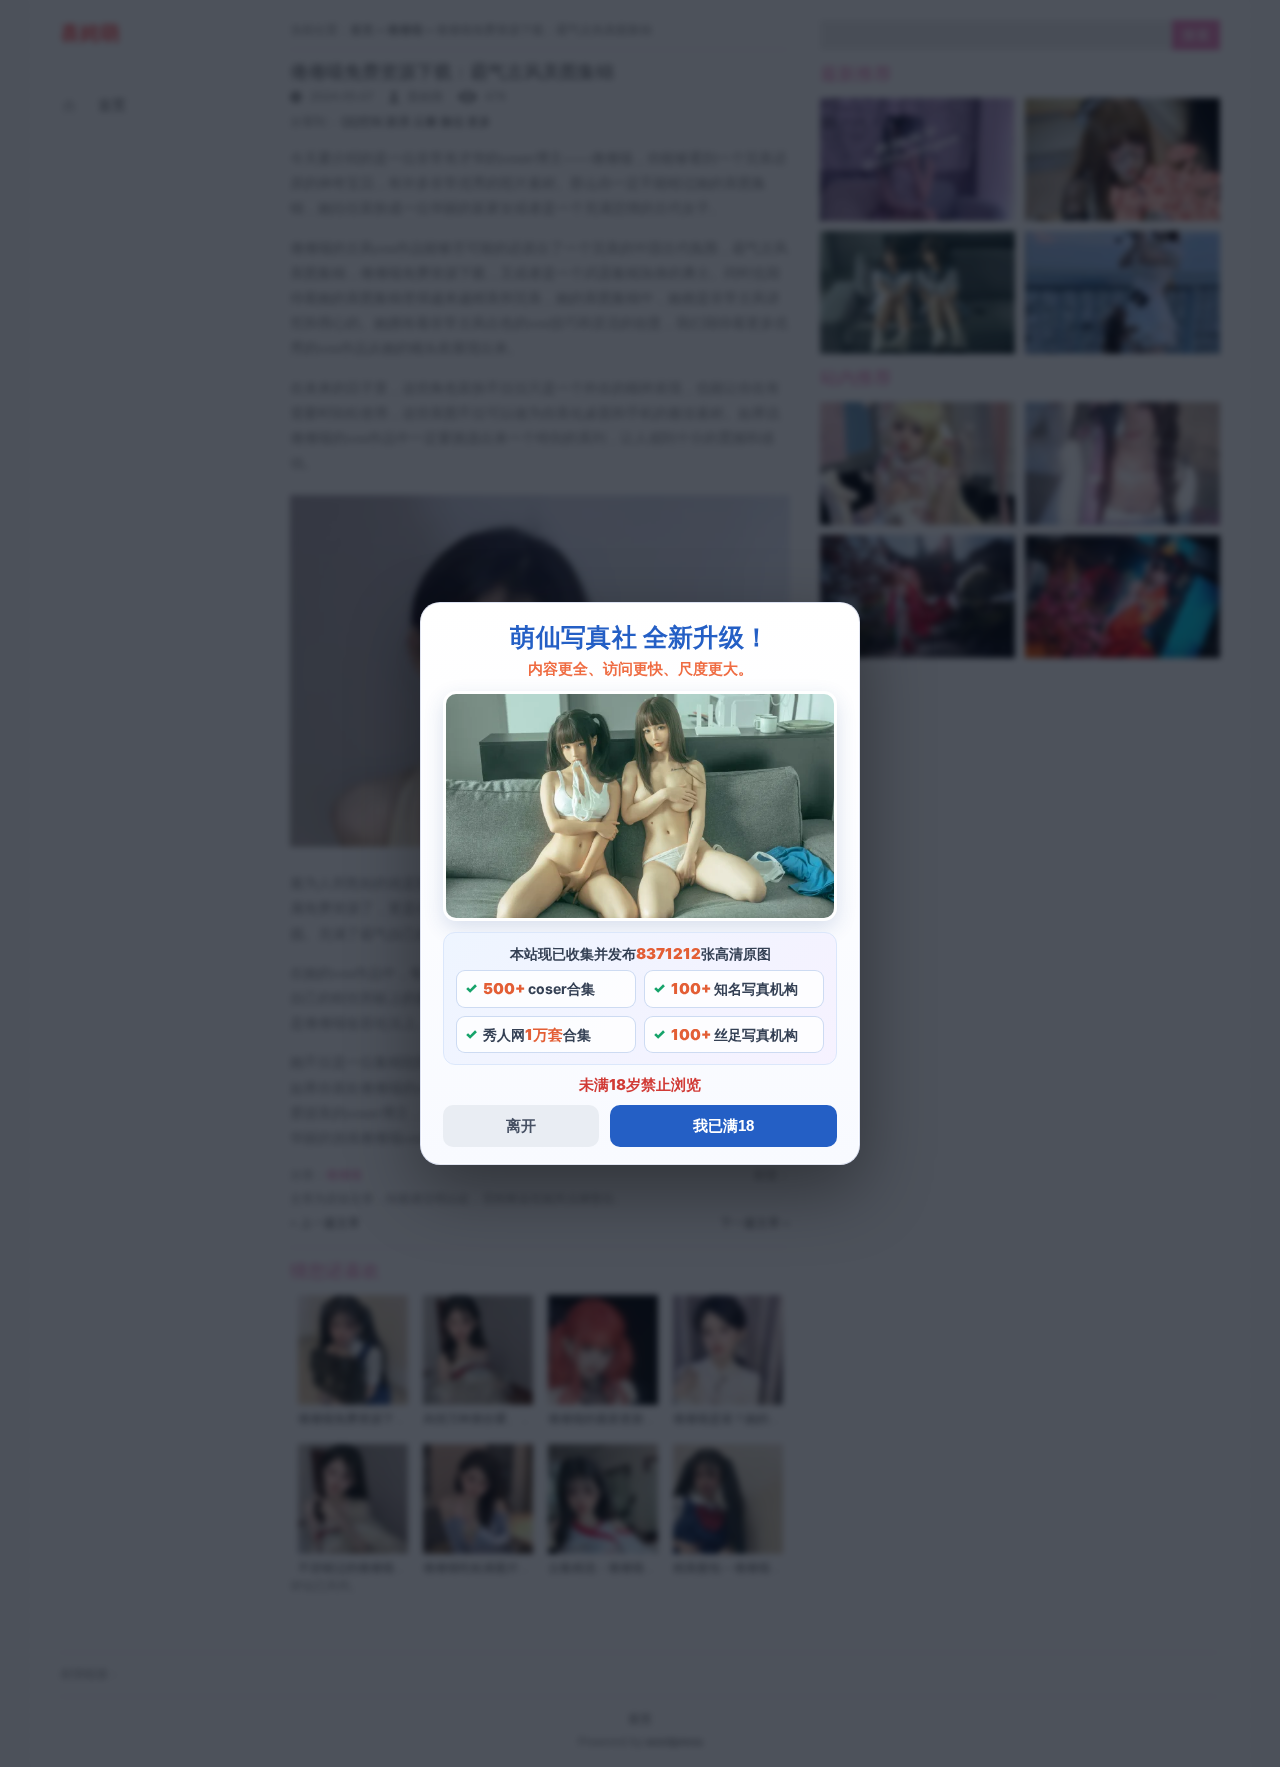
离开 (521, 1125)
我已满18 (723, 1125)
